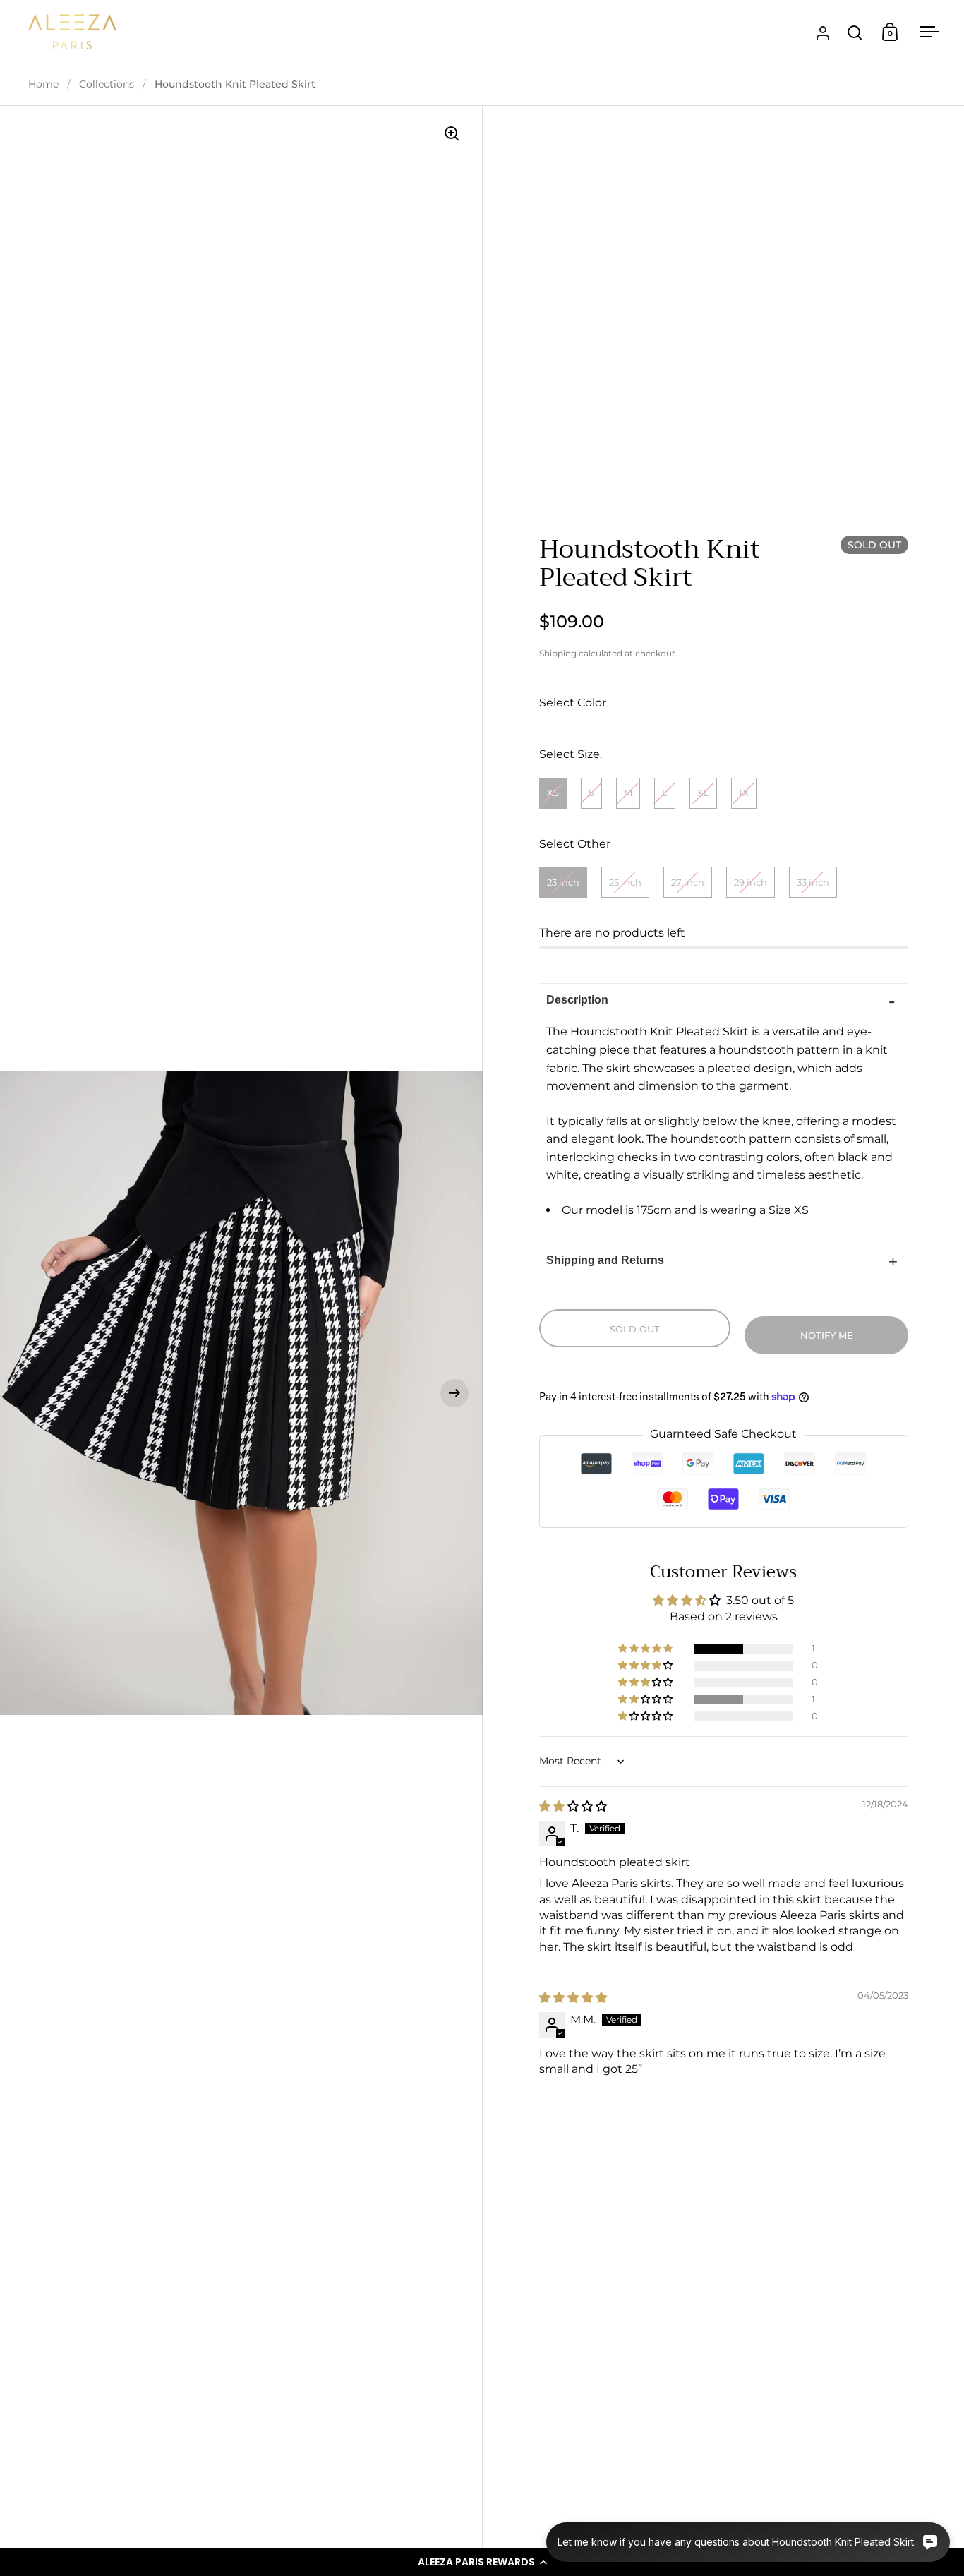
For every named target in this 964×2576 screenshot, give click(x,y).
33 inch (813, 882)
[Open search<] (855, 32)
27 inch (688, 882)
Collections (107, 84)
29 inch (751, 882)
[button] (482, 2562)
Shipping (558, 653)
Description (577, 1000)
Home (43, 84)
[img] (573, 1806)
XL (703, 793)
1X (744, 793)
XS (553, 793)
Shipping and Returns (605, 1260)
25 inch (625, 882)
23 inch (563, 882)
